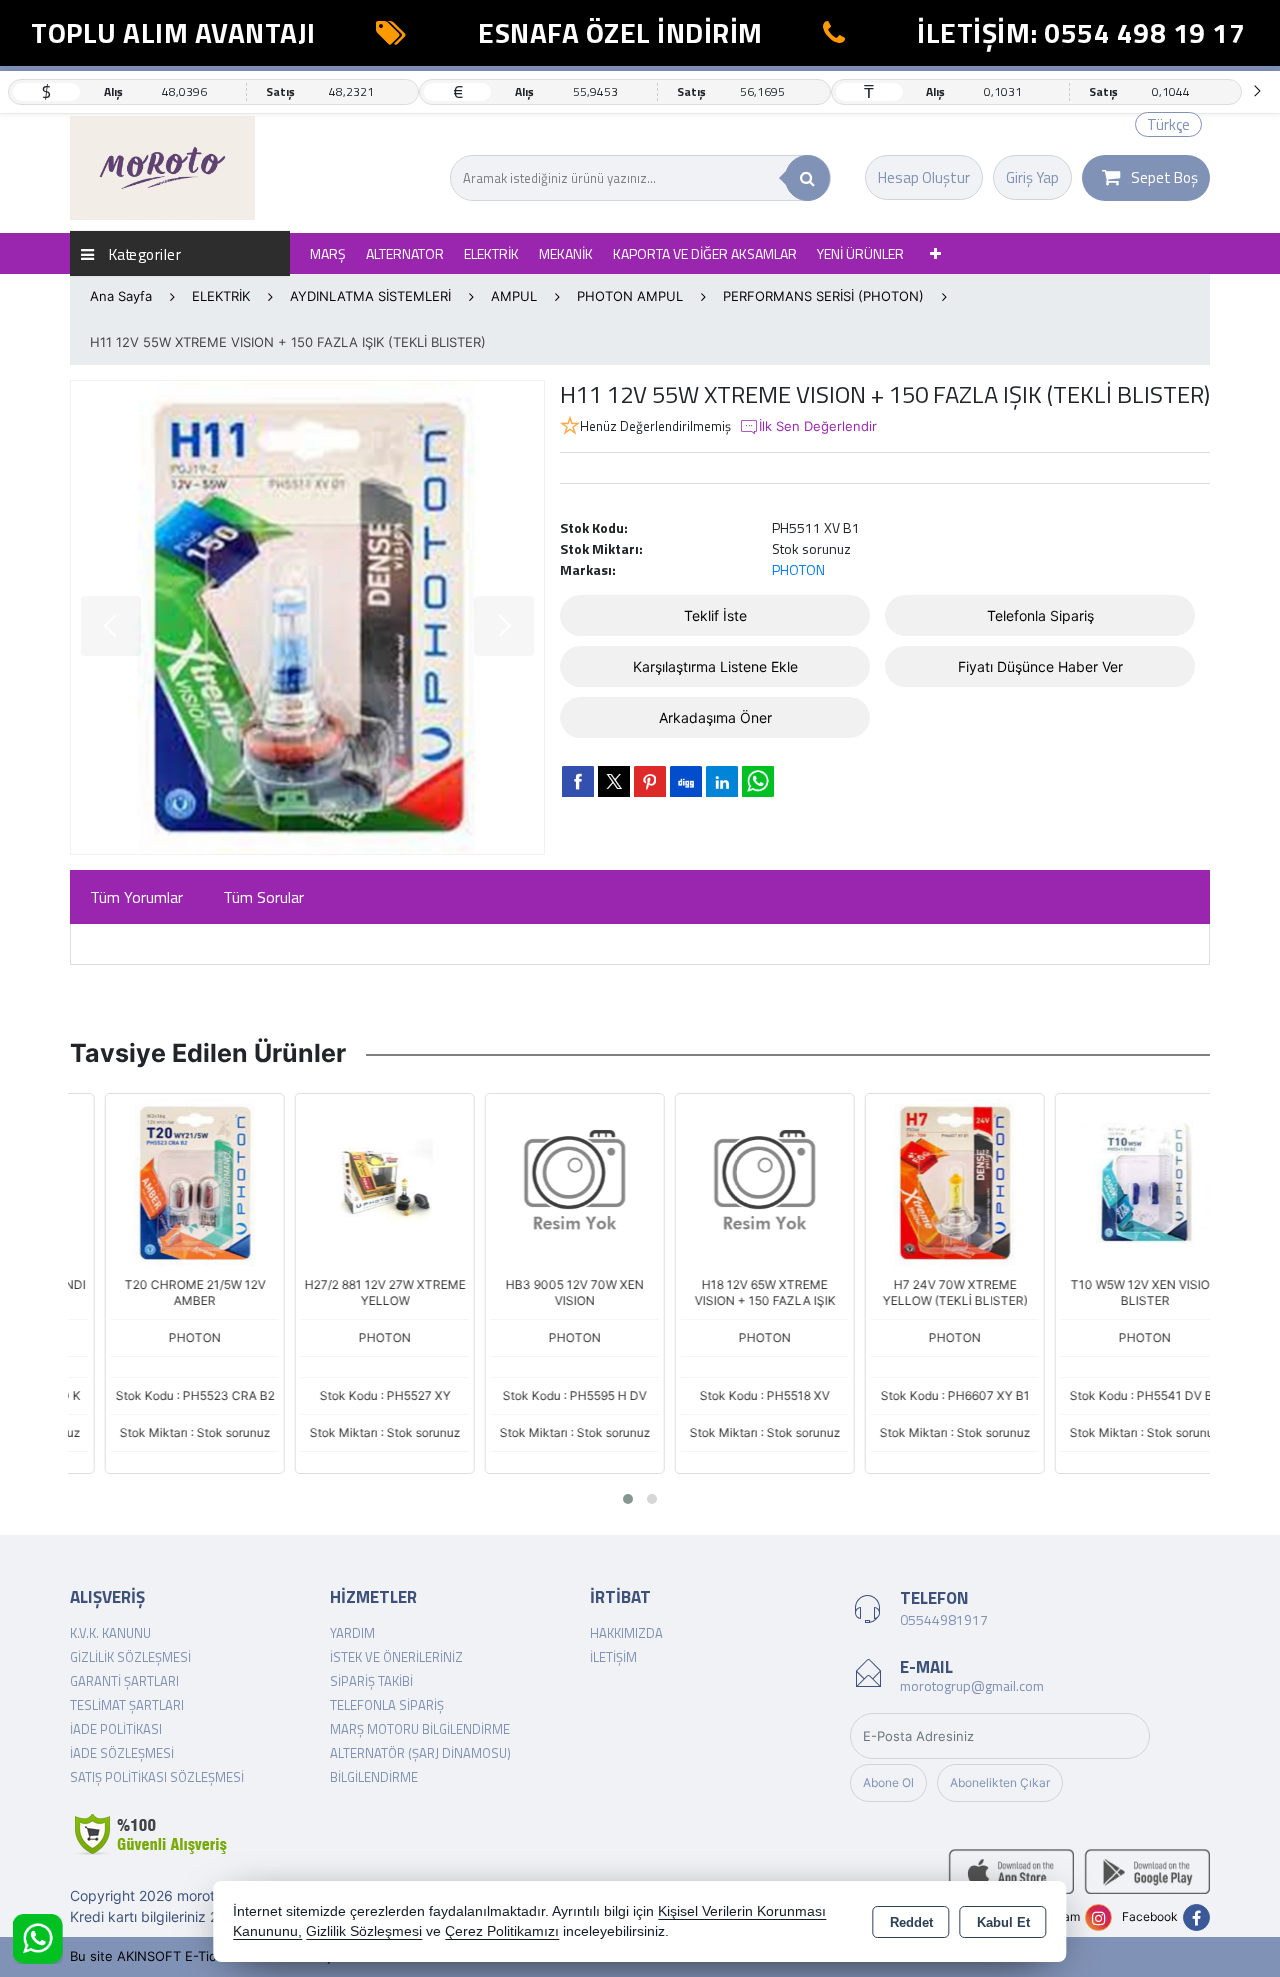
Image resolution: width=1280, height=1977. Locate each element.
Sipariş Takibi (371, 1681)
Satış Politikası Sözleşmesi (157, 1777)
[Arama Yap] (807, 178)
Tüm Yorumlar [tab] (136, 897)
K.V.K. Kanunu (110, 1633)
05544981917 (944, 1619)
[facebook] (578, 781)
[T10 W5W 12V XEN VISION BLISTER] (1113, 1181)
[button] (628, 1499)
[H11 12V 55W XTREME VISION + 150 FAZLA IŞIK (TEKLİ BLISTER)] (307, 617)
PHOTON (798, 569)
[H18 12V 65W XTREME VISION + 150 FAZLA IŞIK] (733, 1181)
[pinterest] (650, 781)
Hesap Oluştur (924, 177)
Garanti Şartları (124, 1681)
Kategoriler (143, 253)
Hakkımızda (626, 1633)
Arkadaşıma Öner (715, 717)
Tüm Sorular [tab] (263, 897)
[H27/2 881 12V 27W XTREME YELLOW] (353, 1181)
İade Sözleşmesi (122, 1753)
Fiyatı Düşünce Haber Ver (1040, 666)
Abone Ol (888, 1782)
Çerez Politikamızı (502, 1931)
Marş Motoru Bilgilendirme (420, 1729)
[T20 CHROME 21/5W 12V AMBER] (163, 1181)
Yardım (352, 1633)
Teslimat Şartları (127, 1705)
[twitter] (614, 781)
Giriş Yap (1032, 177)
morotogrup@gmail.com (972, 1685)
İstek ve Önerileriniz (396, 1657)
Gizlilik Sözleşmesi (130, 1657)
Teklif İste (715, 615)
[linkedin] (722, 781)
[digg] (686, 781)
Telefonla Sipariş (1040, 615)
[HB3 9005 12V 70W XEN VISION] (543, 1181)
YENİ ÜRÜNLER (860, 253)
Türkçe (1168, 124)
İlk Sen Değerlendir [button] (818, 426)
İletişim (613, 1657)
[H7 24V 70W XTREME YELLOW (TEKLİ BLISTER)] (923, 1181)
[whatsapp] (758, 781)
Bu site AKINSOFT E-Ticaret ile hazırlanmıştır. (209, 1956)
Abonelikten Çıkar (1000, 1782)
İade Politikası (116, 1729)
